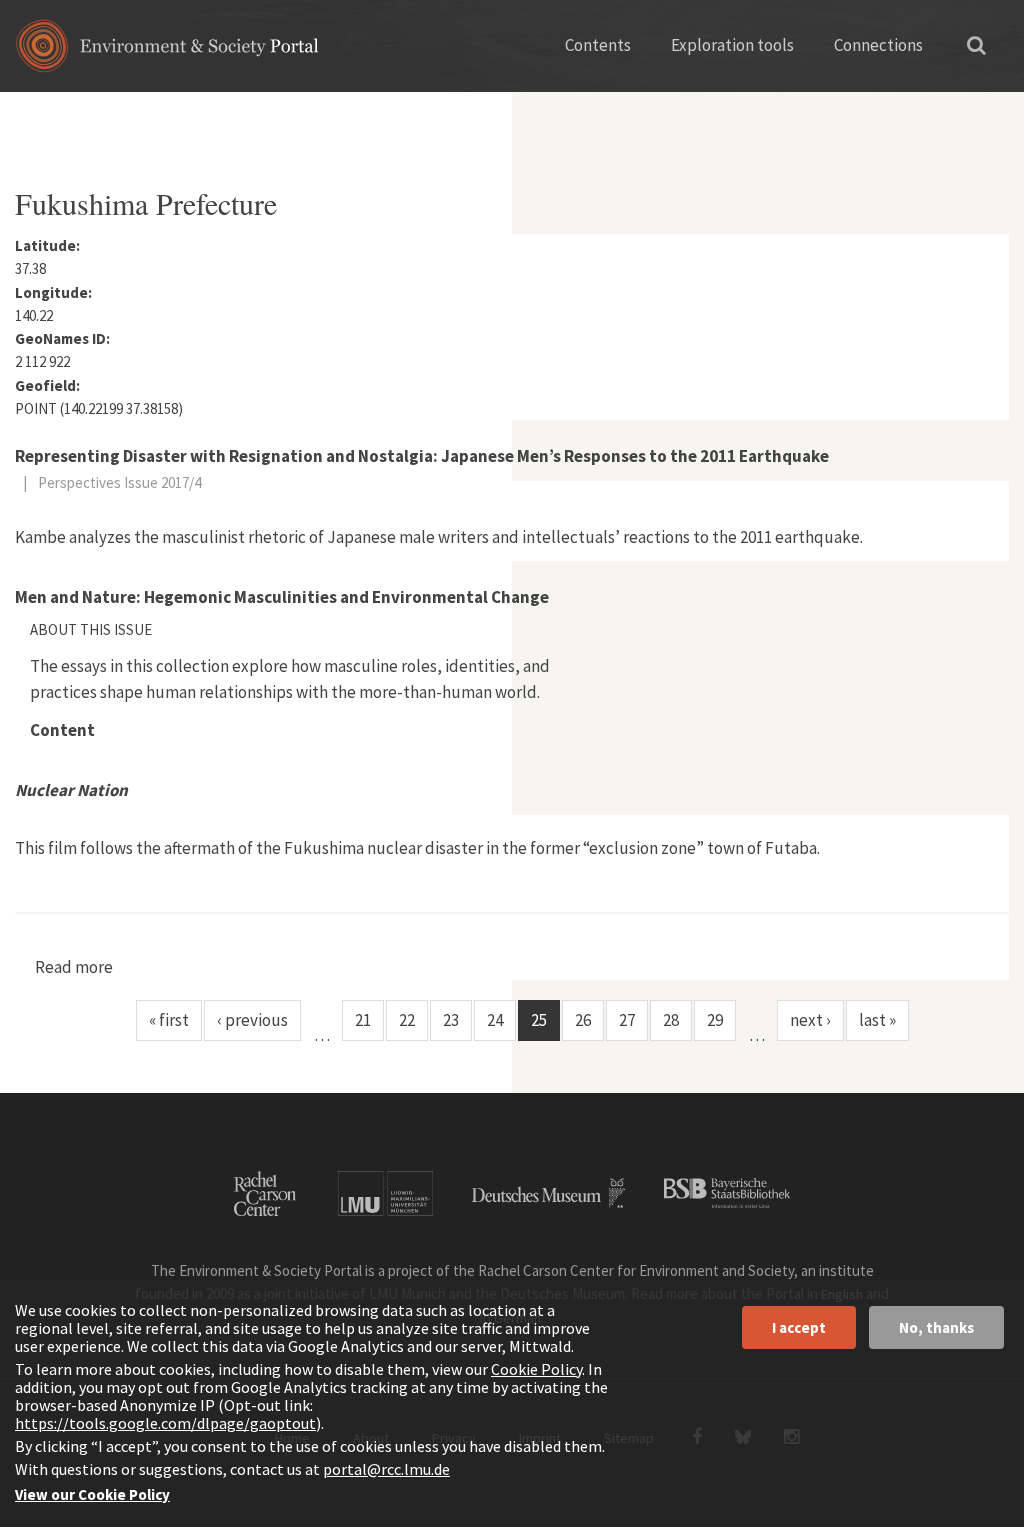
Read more (74, 967)
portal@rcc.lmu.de (386, 1469)
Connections (878, 45)
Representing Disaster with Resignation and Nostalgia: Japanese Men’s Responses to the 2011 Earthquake (422, 456)
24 (495, 1020)
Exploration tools (732, 45)
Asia (93, 115)
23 (451, 1020)
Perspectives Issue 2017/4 (119, 482)
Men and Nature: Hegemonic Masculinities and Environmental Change (282, 597)
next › (810, 1020)
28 (671, 1020)
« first (169, 1020)
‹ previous (252, 1020)
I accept (799, 1327)
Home (32, 115)
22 (407, 1020)
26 (583, 1020)
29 (715, 1020)
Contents (598, 45)
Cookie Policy (536, 1369)
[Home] (167, 52)
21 (363, 1020)
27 (627, 1020)
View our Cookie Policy (92, 1494)
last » (877, 1020)
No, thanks (936, 1327)
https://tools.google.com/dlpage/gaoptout (165, 1423)
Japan (155, 115)
